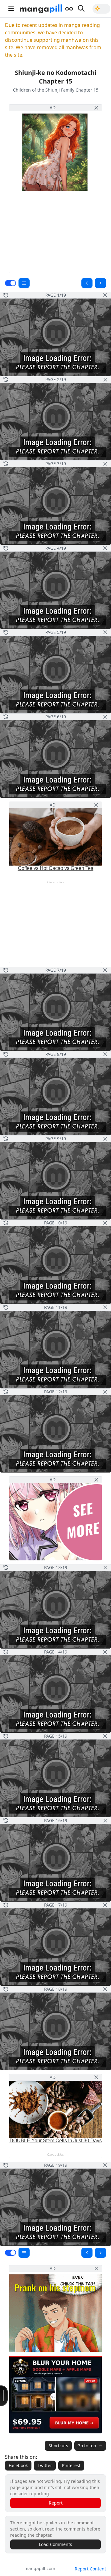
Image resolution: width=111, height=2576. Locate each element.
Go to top (87, 2446)
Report (56, 2503)
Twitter (45, 2465)
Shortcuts (58, 2446)
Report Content (90, 2569)
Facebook (18, 2465)
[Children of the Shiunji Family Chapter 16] (101, 283)
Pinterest (71, 2465)
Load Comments (55, 2544)
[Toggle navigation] (11, 9)
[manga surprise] (69, 9)
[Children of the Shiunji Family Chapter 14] (87, 283)
